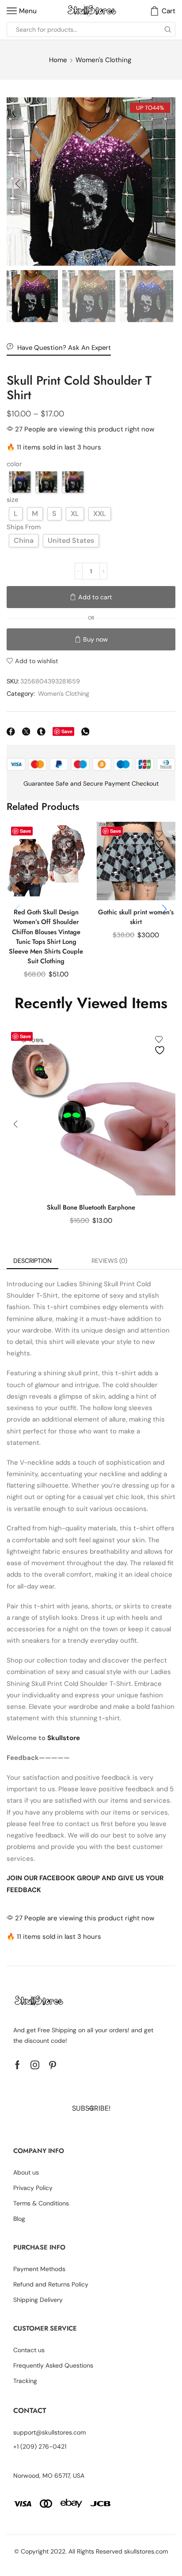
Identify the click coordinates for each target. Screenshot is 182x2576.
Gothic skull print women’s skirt (136, 917)
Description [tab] (32, 1261)
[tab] (32, 1261)
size (12, 500)
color (14, 464)
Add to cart (95, 597)
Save (67, 731)
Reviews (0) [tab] (109, 1261)
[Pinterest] (53, 2065)
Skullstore (64, 1738)
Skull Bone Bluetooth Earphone (91, 1207)
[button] (18, 184)
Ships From (24, 527)
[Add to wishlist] (71, 840)
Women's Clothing (103, 60)
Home (58, 60)
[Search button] (168, 30)
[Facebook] (17, 2065)
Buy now (95, 639)
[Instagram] (35, 2065)
